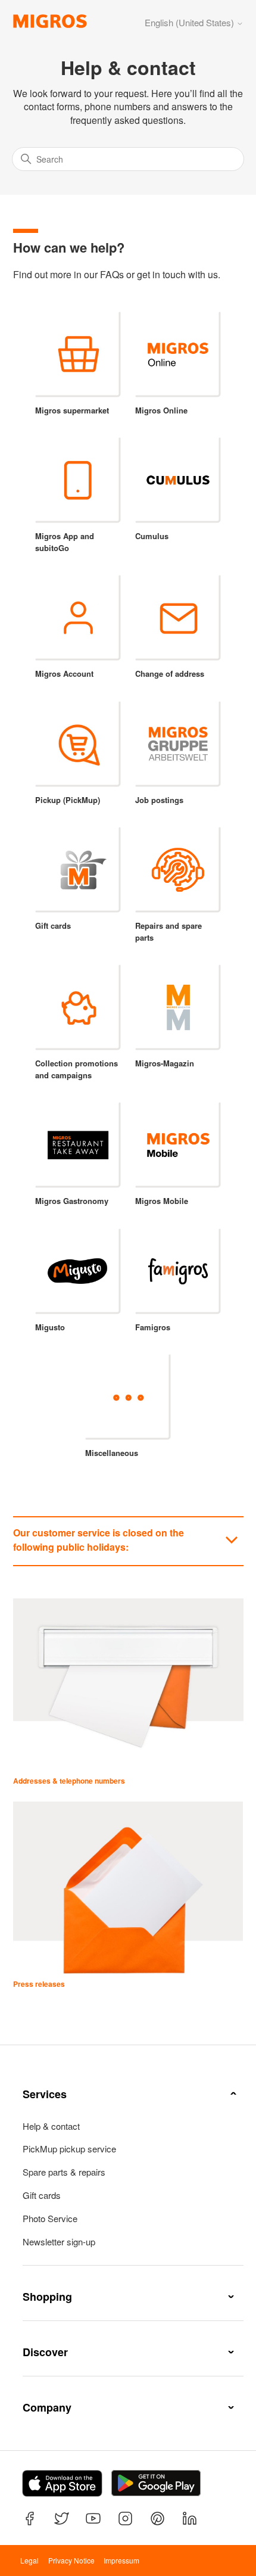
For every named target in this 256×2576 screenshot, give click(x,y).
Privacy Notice (71, 2560)
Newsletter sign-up (59, 2242)
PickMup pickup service (69, 2149)
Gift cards (42, 2195)
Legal (29, 2560)
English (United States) (191, 22)
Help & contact (51, 2126)
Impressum (121, 2560)
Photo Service (50, 2219)
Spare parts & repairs (64, 2172)
